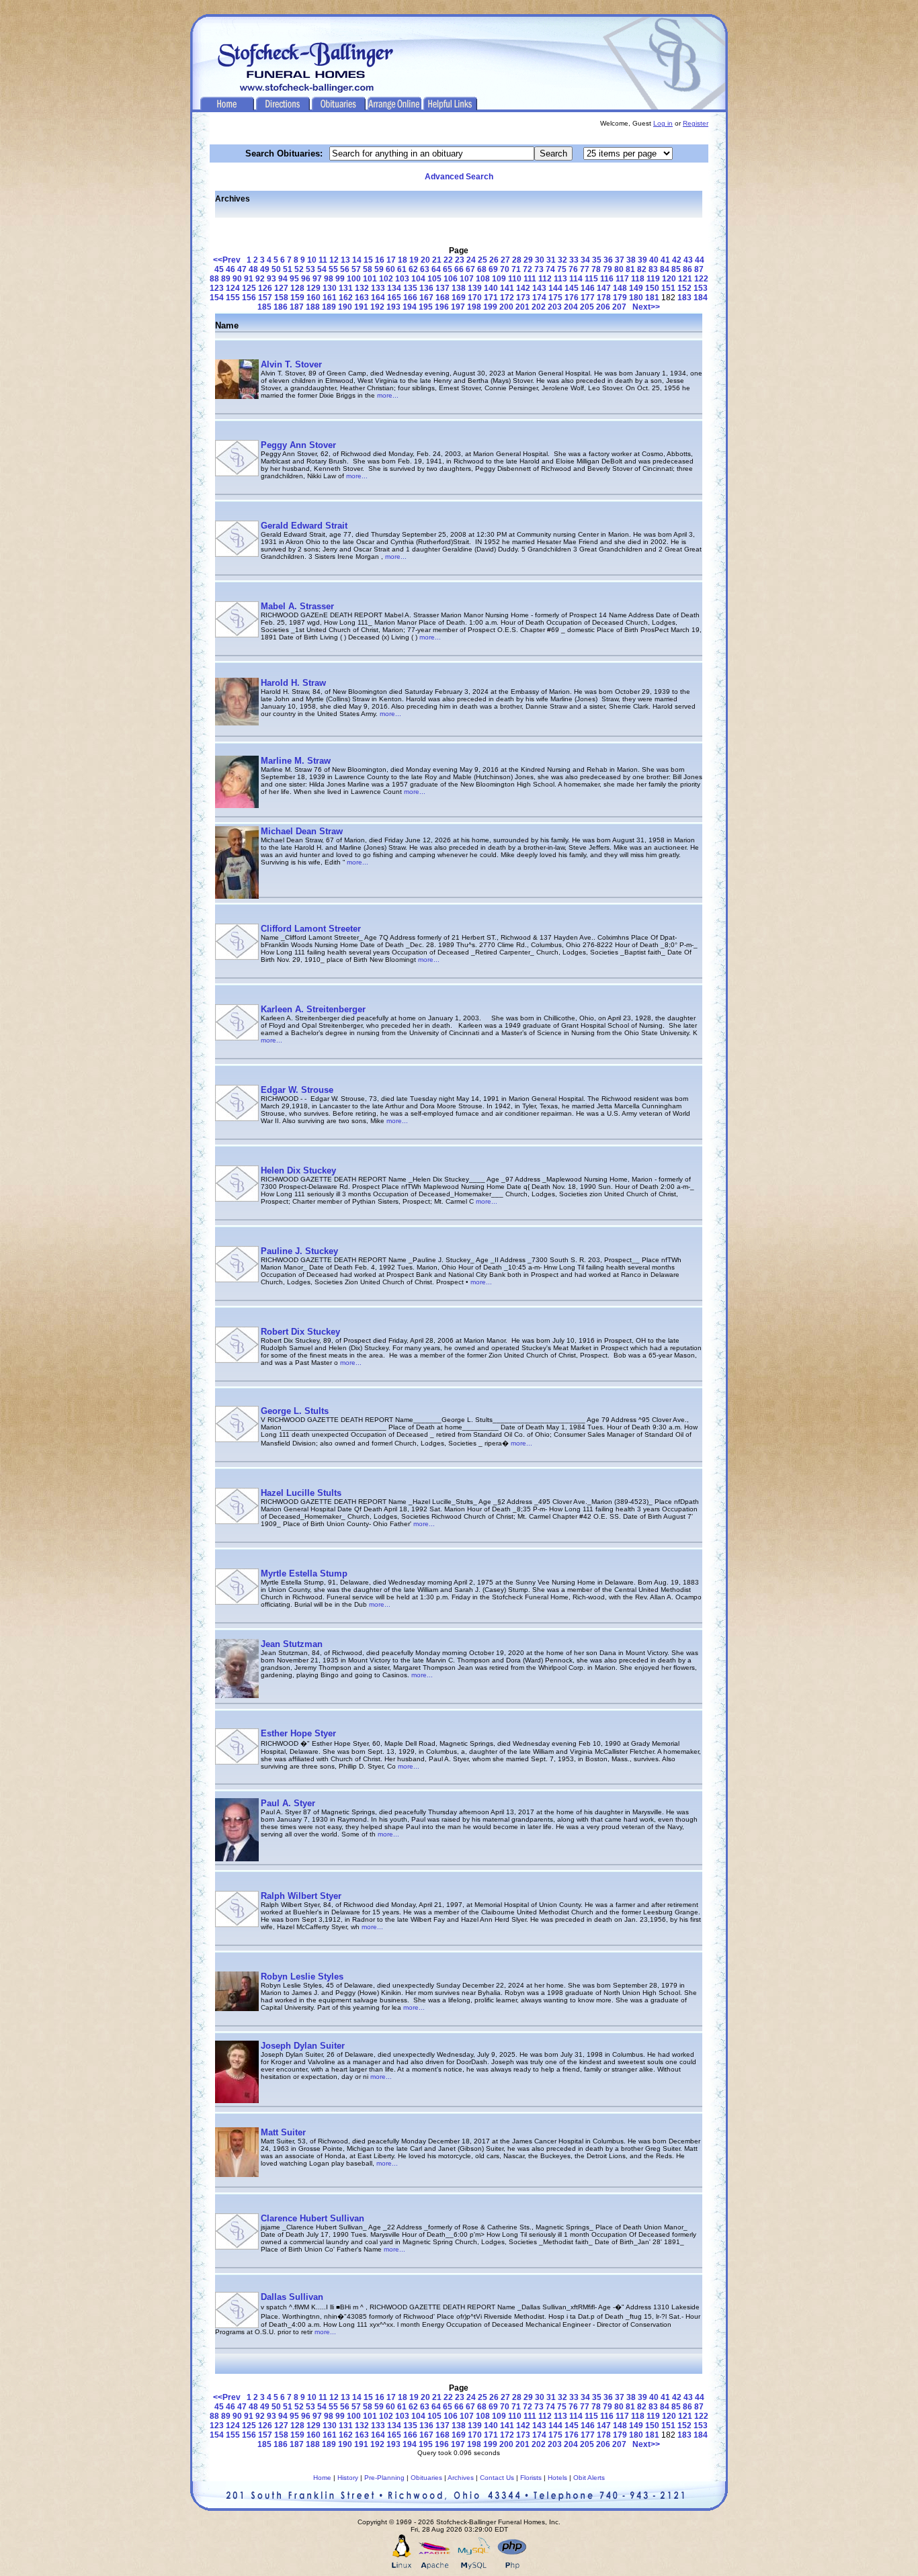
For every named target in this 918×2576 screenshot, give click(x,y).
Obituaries (426, 2478)
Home (322, 2478)
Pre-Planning (384, 2478)
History (348, 2478)
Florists (531, 2478)
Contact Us (497, 2478)
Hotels (557, 2478)
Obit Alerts (589, 2478)
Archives (461, 2478)
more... (388, 395)
